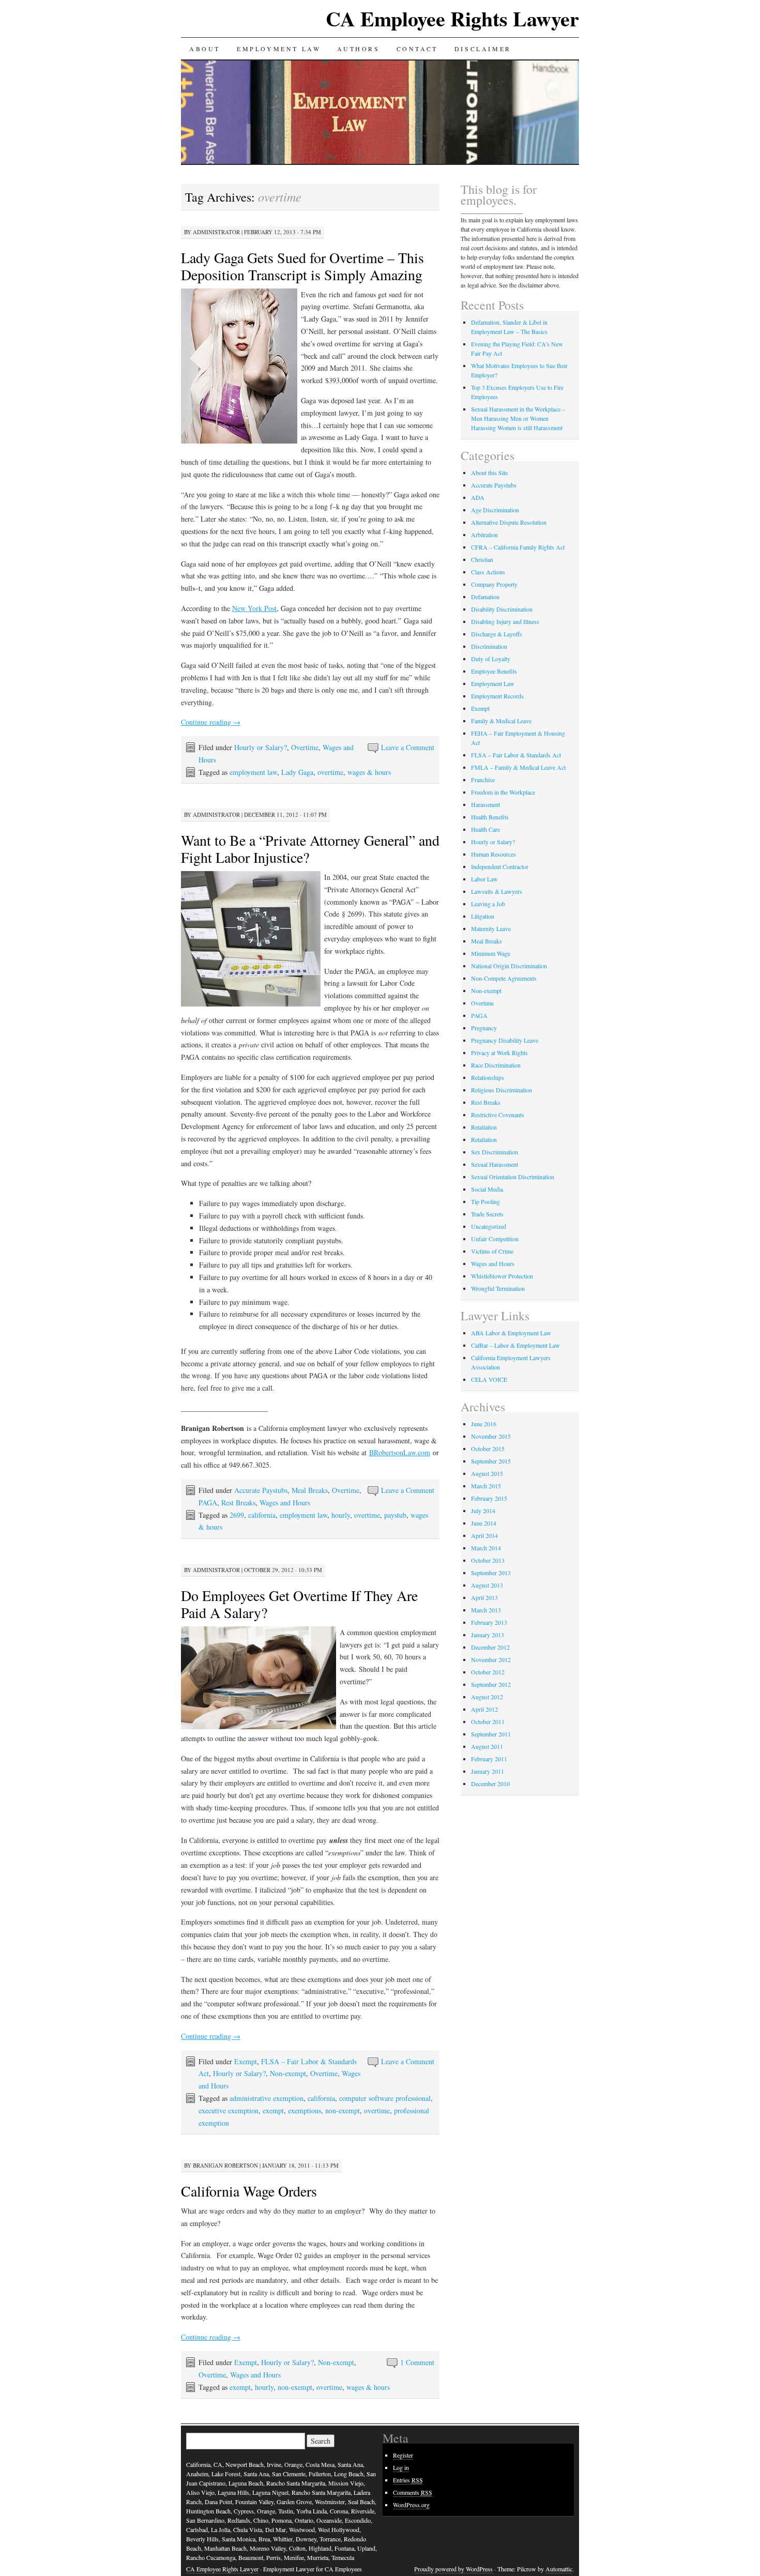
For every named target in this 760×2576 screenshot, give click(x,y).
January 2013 (488, 1635)
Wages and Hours (285, 1503)
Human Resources (493, 854)
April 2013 (484, 1597)
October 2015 (488, 1449)
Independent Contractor (500, 866)
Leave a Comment (408, 747)
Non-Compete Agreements (504, 978)
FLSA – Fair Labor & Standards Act (516, 755)
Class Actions (488, 572)
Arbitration (484, 535)
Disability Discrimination (502, 609)
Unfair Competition (495, 1239)
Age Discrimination (495, 510)
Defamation (485, 597)
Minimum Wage (491, 953)
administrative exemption (267, 2098)
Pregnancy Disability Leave (505, 1040)
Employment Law (279, 49)
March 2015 (486, 1486)
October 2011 (488, 1721)
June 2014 (484, 1523)
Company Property (494, 584)
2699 (237, 1515)
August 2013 (487, 1585)
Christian (482, 559)
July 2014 (483, 1511)
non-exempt (343, 2110)
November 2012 (491, 1659)
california (262, 1515)
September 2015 (491, 1461)
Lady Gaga (297, 772)
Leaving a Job (488, 904)
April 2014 (484, 1535)
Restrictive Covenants (498, 1115)
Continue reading (211, 722)
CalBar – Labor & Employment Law (515, 1345)
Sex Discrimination (495, 1152)
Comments (413, 2492)
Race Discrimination (496, 1065)
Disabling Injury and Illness (505, 621)
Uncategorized (489, 1226)
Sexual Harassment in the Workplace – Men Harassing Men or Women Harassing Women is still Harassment (518, 418)
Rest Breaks (238, 1503)
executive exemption (229, 2110)
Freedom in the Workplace (503, 792)
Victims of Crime (492, 1251)
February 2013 (489, 1622)
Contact (417, 49)
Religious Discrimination (501, 1090)
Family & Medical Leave (501, 721)
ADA (478, 497)
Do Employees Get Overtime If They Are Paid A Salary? (299, 1604)
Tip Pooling (485, 1201)
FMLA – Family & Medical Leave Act (518, 767)
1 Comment (417, 2362)
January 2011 (488, 1771)
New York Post (254, 608)
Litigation (483, 916)
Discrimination (489, 646)
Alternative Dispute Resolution (509, 522)
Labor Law (484, 879)
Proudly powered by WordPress (453, 2569)
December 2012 (490, 1647)
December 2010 (490, 1784)
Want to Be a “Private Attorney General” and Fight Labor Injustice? (310, 849)
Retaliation (484, 1127)
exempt (273, 2110)
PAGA (208, 1503)
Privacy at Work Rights (499, 1053)
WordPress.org (411, 2505)
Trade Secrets (487, 1214)
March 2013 (486, 1610)
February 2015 (489, 1498)
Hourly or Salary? (261, 747)
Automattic (559, 2569)
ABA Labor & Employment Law (511, 1333)
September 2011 (491, 1734)
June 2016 (484, 1424)
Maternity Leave (491, 928)
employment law (253, 772)
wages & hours (369, 772)
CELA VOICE (489, 1379)
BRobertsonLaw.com (400, 1452)
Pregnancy (484, 1028)
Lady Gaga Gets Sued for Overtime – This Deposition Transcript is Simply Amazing (302, 266)
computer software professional (385, 2098)
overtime (330, 772)
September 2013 (491, 1573)
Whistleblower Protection (502, 1276)
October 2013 (488, 1560)
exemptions (305, 2110)
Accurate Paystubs (261, 1490)
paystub (395, 1515)
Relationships (488, 1077)
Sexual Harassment (495, 1164)
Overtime (305, 747)
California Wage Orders (249, 2191)
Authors (358, 49)
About (205, 49)
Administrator (216, 232)
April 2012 (484, 1709)
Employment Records (497, 696)
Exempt (246, 2061)
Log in (401, 2467)
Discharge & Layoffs (497, 634)
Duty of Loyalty (491, 659)
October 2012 (488, 1672)
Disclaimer (483, 49)
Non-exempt (288, 2073)
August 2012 (487, 1697)
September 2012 (491, 1684)
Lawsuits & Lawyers (497, 891)
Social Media (487, 1189)
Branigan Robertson (225, 2165)
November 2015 (491, 1436)
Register (403, 2455)
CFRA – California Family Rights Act (518, 547)
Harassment (485, 804)
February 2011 (489, 1759)
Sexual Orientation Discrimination (513, 1177)
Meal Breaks (310, 1490)
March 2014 (486, 1548)
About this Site (489, 472)
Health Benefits (490, 817)
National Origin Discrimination (509, 966)
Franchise (483, 780)
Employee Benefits (494, 671)
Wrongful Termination (498, 1288)
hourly (341, 1515)
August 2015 (487, 1473)
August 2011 (487, 1746)
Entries (408, 2480)
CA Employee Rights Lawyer (452, 18)
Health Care (485, 829)
